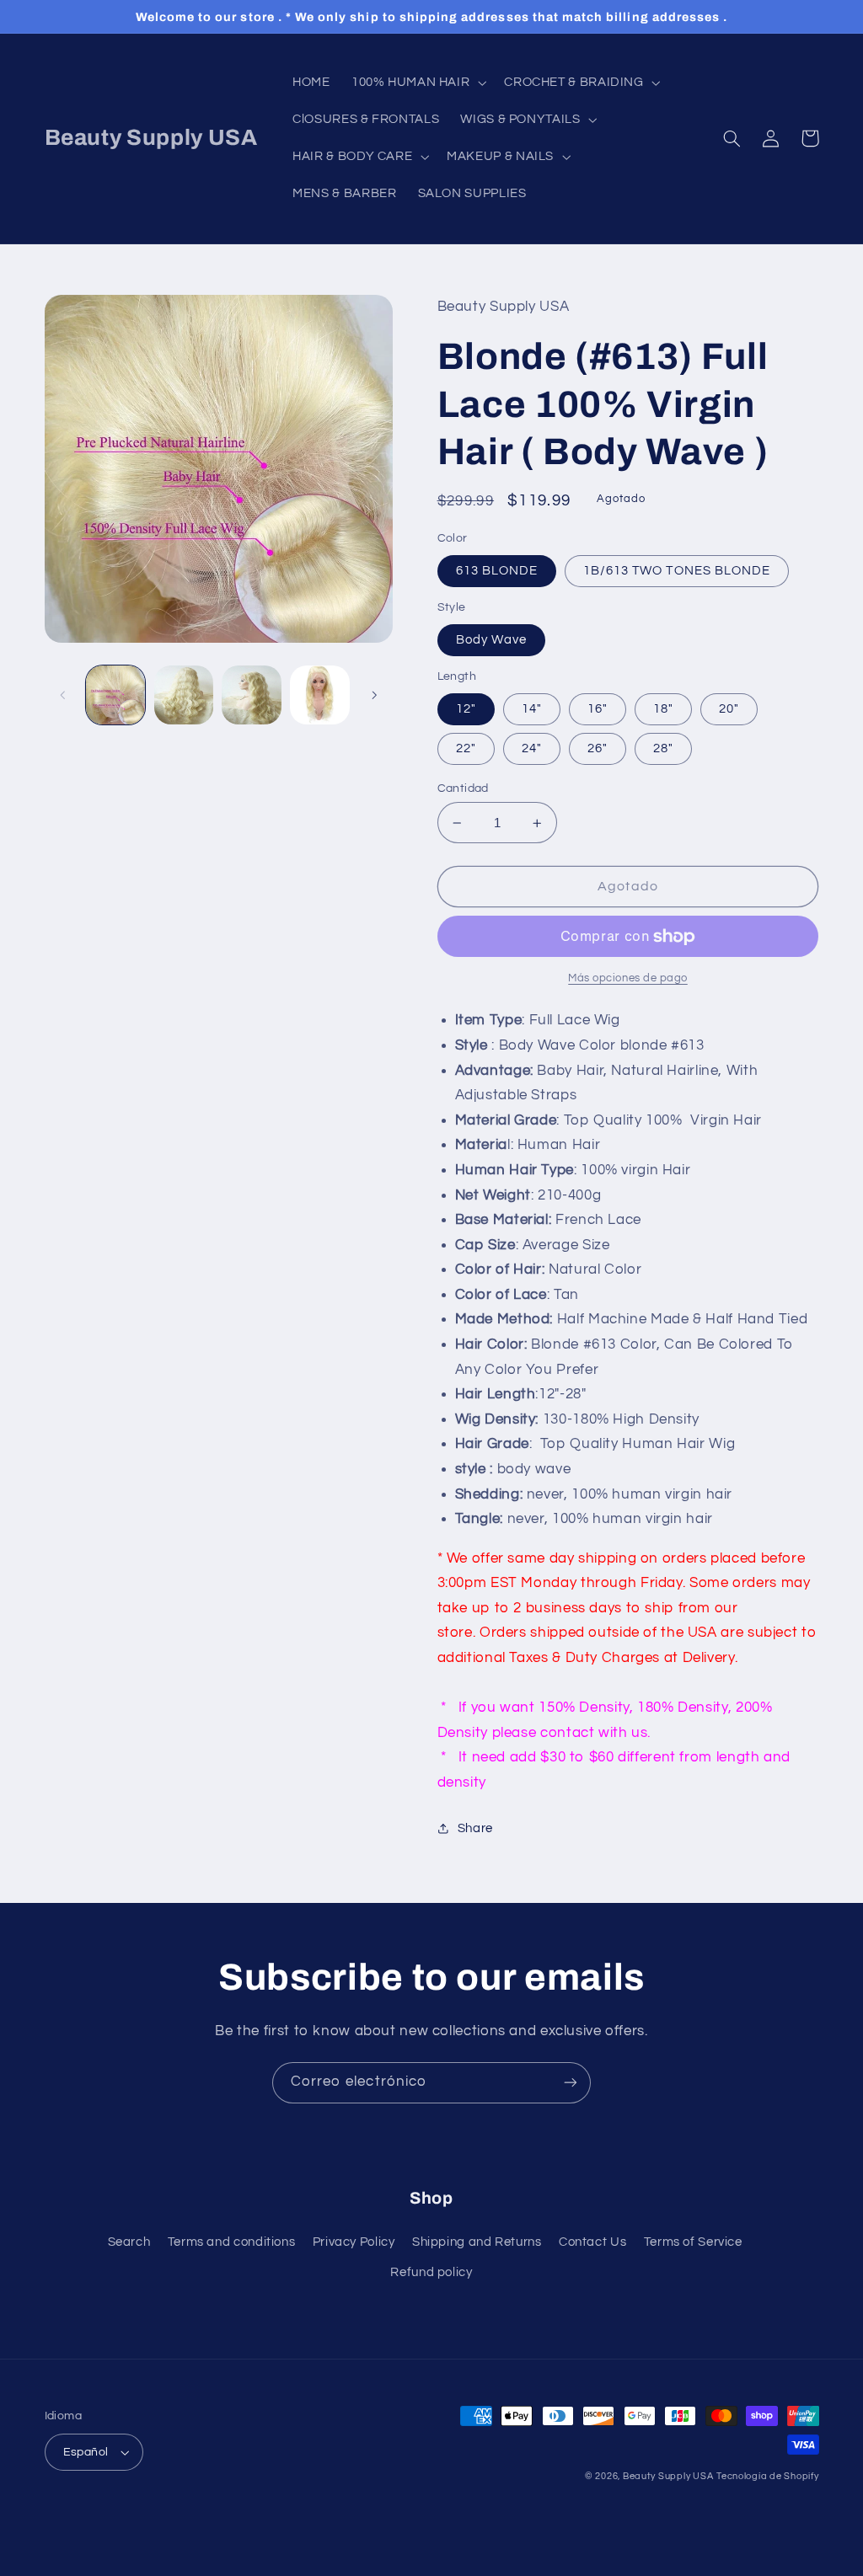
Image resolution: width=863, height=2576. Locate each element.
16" (598, 709)
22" (466, 748)
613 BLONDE (497, 571)
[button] (417, 83)
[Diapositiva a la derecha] (374, 695)
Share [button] (475, 1828)
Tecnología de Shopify (767, 2476)
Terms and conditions (232, 2242)
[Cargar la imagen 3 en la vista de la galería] (251, 695)
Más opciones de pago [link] (628, 978)
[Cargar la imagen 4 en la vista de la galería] (319, 695)
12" (466, 709)
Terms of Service (693, 2242)
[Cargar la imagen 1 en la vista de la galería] (115, 695)
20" (729, 709)
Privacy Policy (354, 2242)
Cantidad (463, 788)
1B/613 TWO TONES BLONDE (677, 571)
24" (532, 748)
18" (663, 709)
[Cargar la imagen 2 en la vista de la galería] (184, 695)
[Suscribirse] (571, 2083)
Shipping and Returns (477, 2242)
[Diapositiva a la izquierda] (63, 695)
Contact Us (592, 2242)
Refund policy (431, 2272)
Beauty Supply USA (668, 2476)
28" (663, 748)
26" (598, 748)
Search (129, 2242)
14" (532, 709)
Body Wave (491, 640)
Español (86, 2452)
